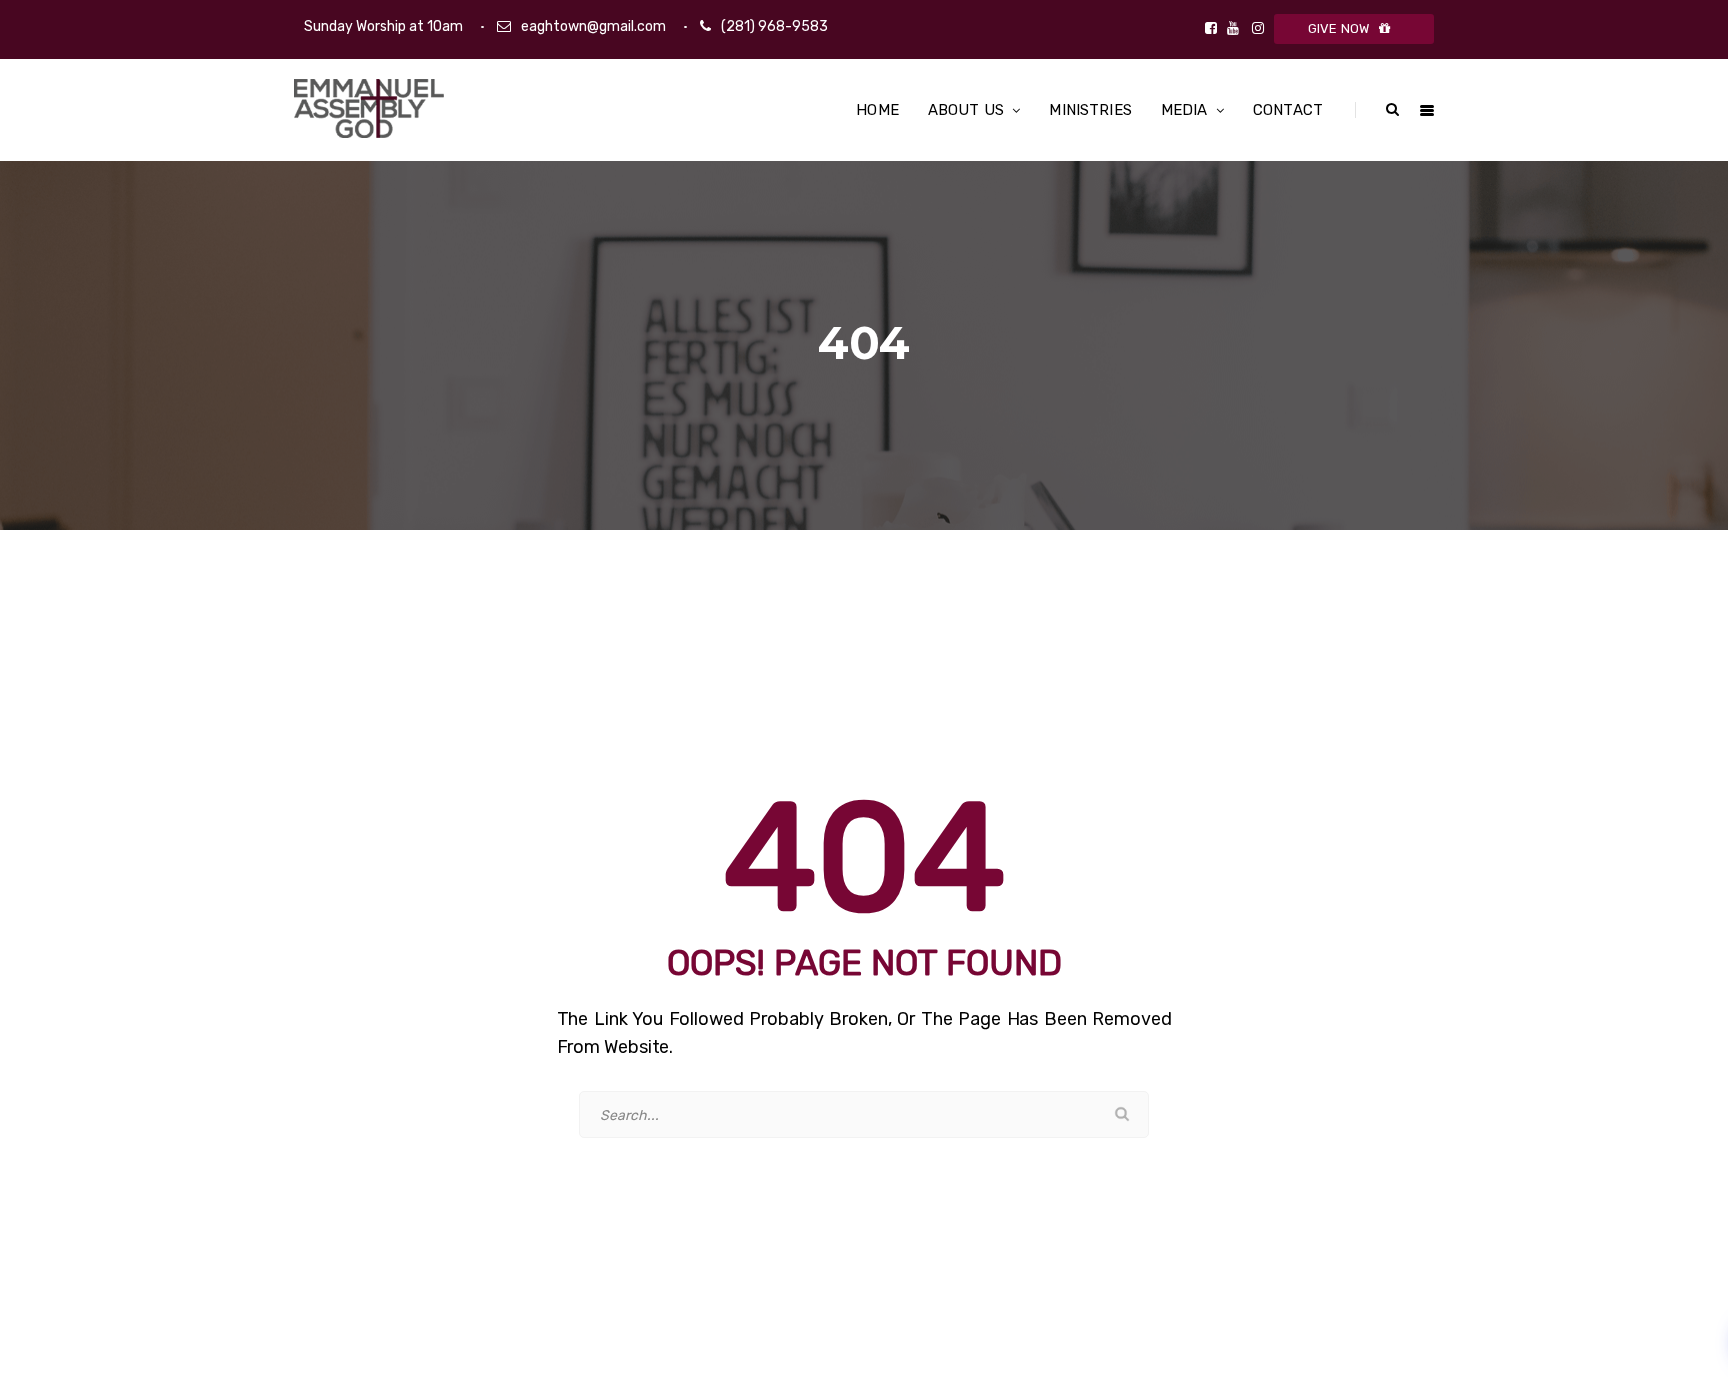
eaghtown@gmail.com (593, 26)
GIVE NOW (1339, 28)
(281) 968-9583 (774, 26)
